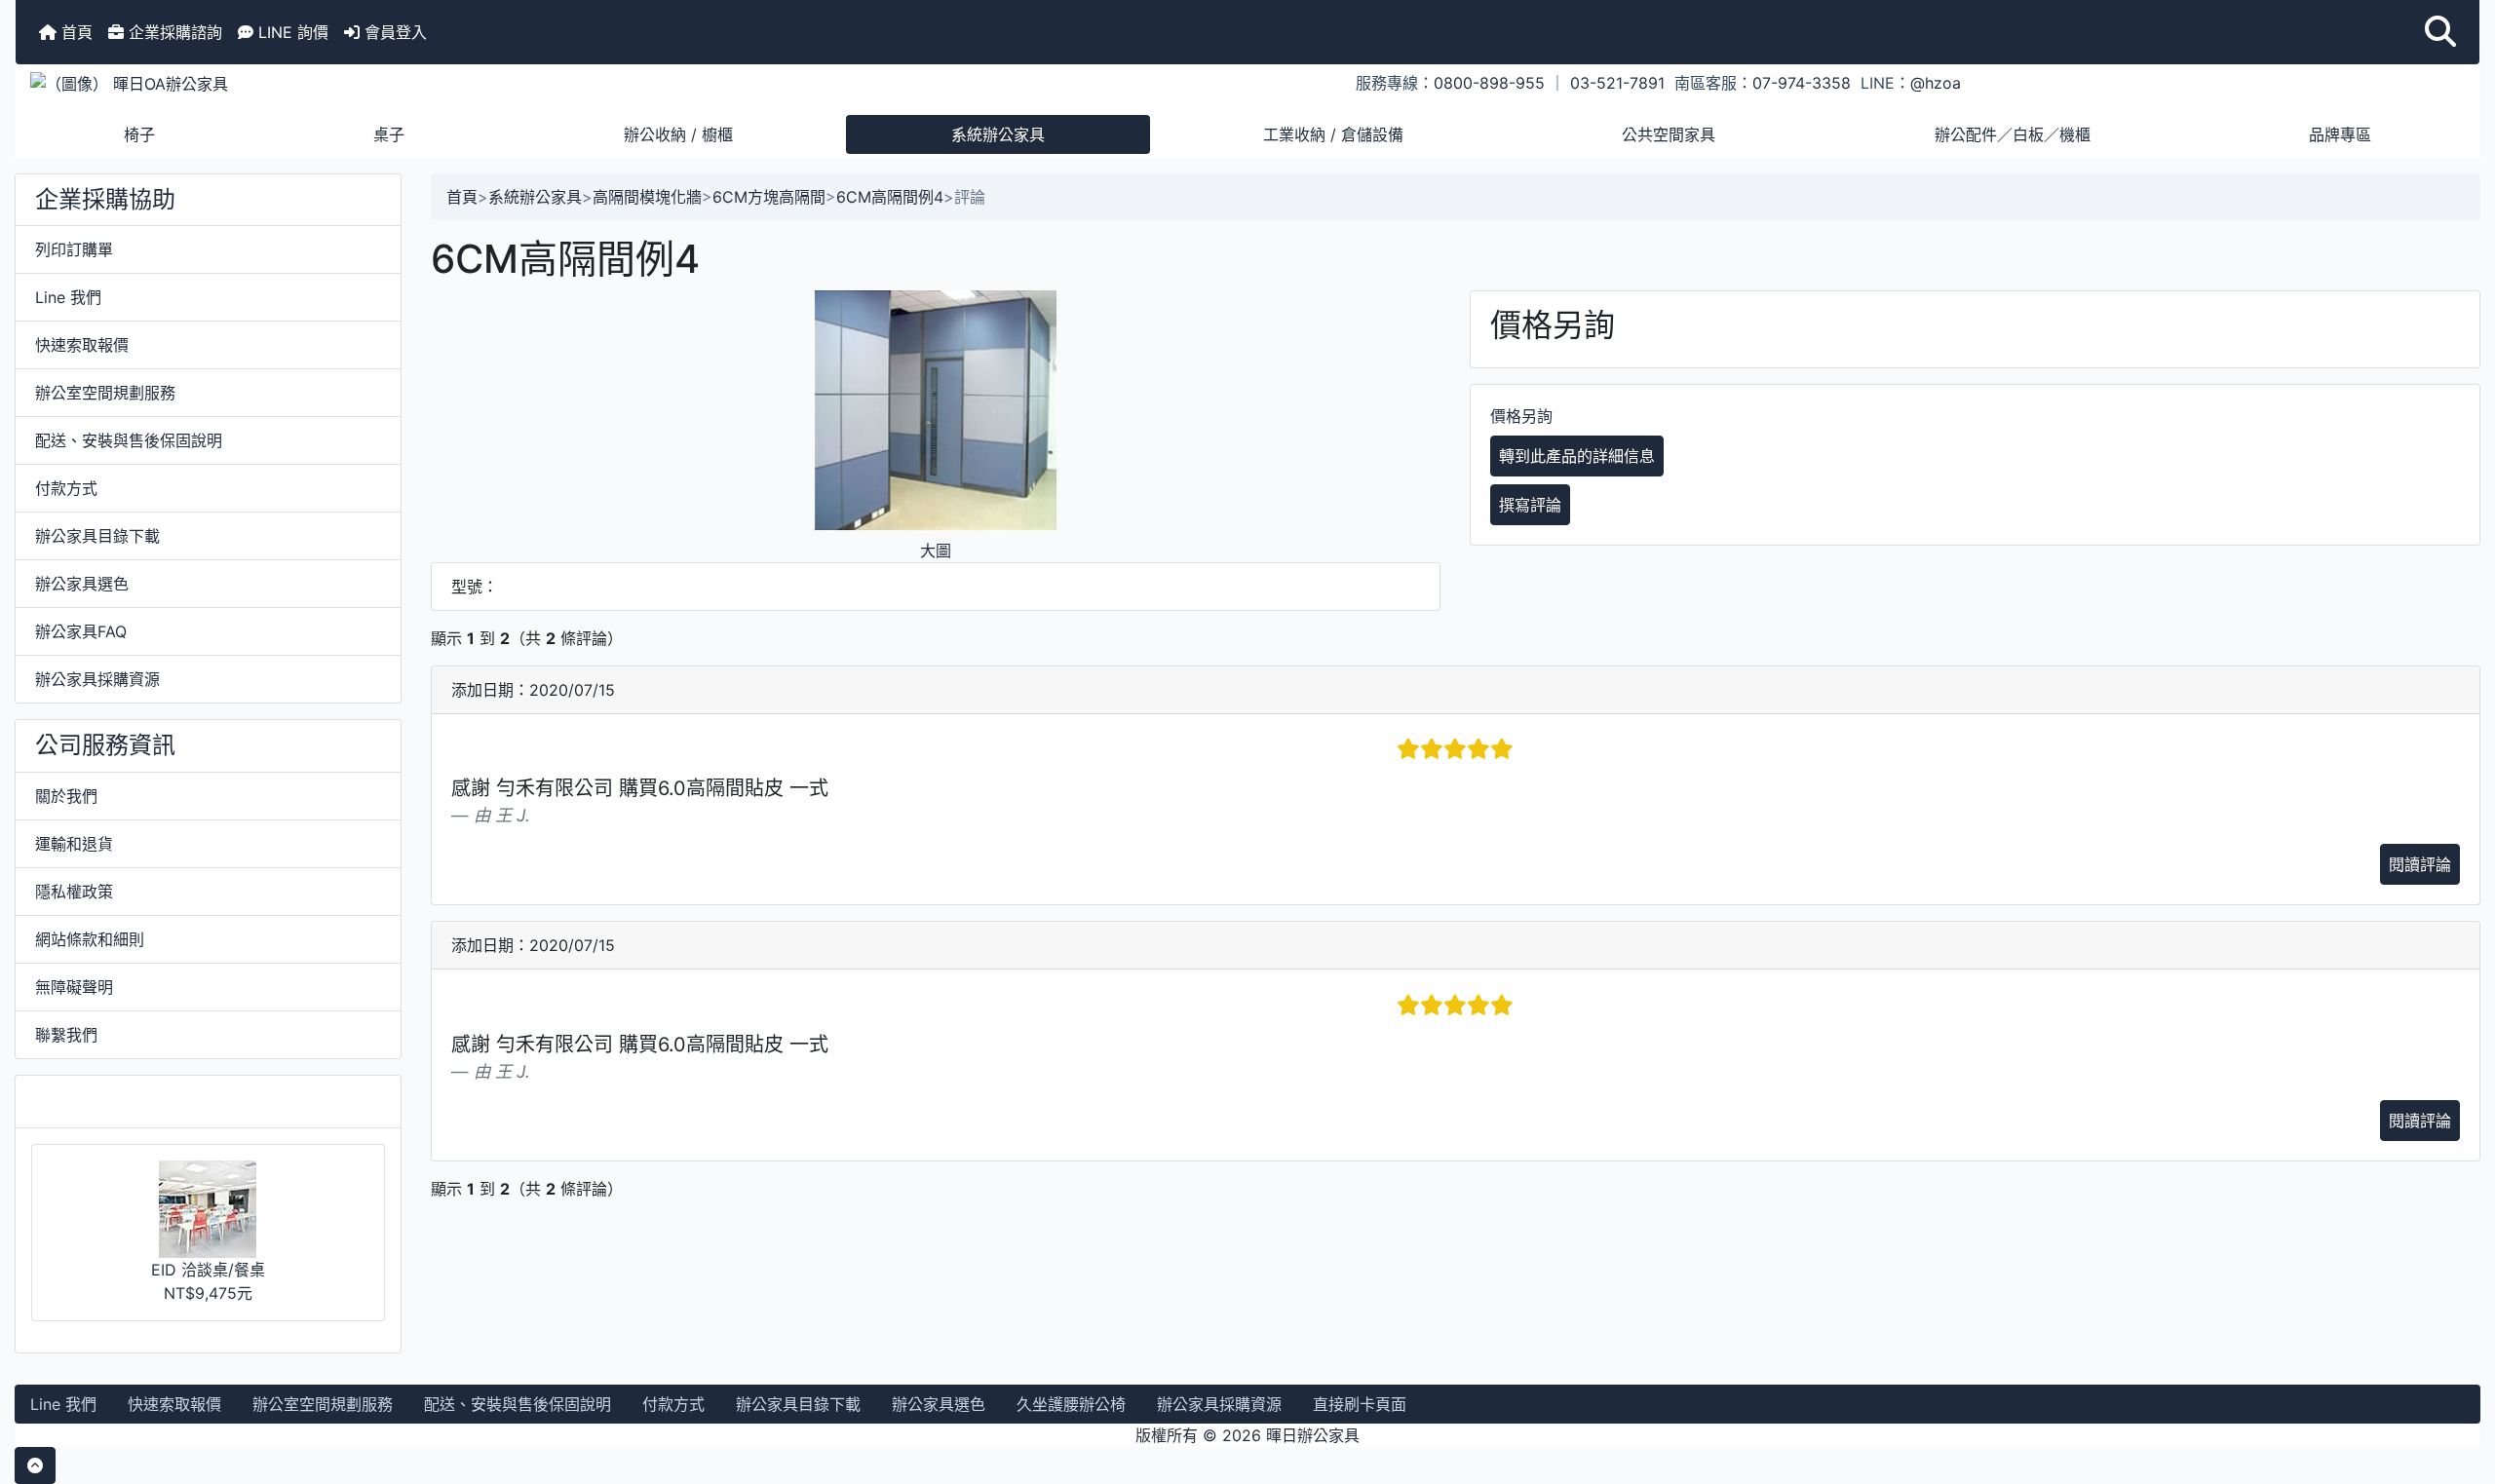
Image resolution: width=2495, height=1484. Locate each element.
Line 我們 (68, 297)
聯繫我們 (66, 1035)
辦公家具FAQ (81, 631)
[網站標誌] (426, 83)
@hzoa (1936, 83)
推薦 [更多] (96, 1101)
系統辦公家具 (998, 134)
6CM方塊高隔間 (769, 197)
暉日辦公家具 (1313, 1435)
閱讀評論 (2420, 864)
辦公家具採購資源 (97, 679)
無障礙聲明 (74, 987)
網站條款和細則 (90, 939)
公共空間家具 (1669, 134)
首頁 (75, 32)
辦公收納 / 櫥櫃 (678, 134)
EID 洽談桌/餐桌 (208, 1270)
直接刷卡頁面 (1360, 1404)
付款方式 (66, 488)
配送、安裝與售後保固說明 (129, 440)
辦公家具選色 (82, 584)
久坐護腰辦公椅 (1071, 1404)
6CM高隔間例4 (890, 197)
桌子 (389, 134)
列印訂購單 (74, 249)
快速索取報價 (82, 345)
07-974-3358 (1802, 83)
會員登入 (393, 32)
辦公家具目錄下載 (97, 536)
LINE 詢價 (291, 32)
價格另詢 (1521, 416)
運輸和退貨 (74, 844)
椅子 (139, 134)
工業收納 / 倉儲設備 (1333, 134)
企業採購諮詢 (173, 32)
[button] (2440, 32)
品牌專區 (2340, 134)
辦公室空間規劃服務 (105, 393)
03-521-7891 (1617, 83)
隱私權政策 (74, 892)
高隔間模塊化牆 (647, 197)
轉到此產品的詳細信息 (1577, 456)
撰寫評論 (1530, 505)
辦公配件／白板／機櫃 (2013, 134)
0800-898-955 (1489, 83)
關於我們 (66, 796)
